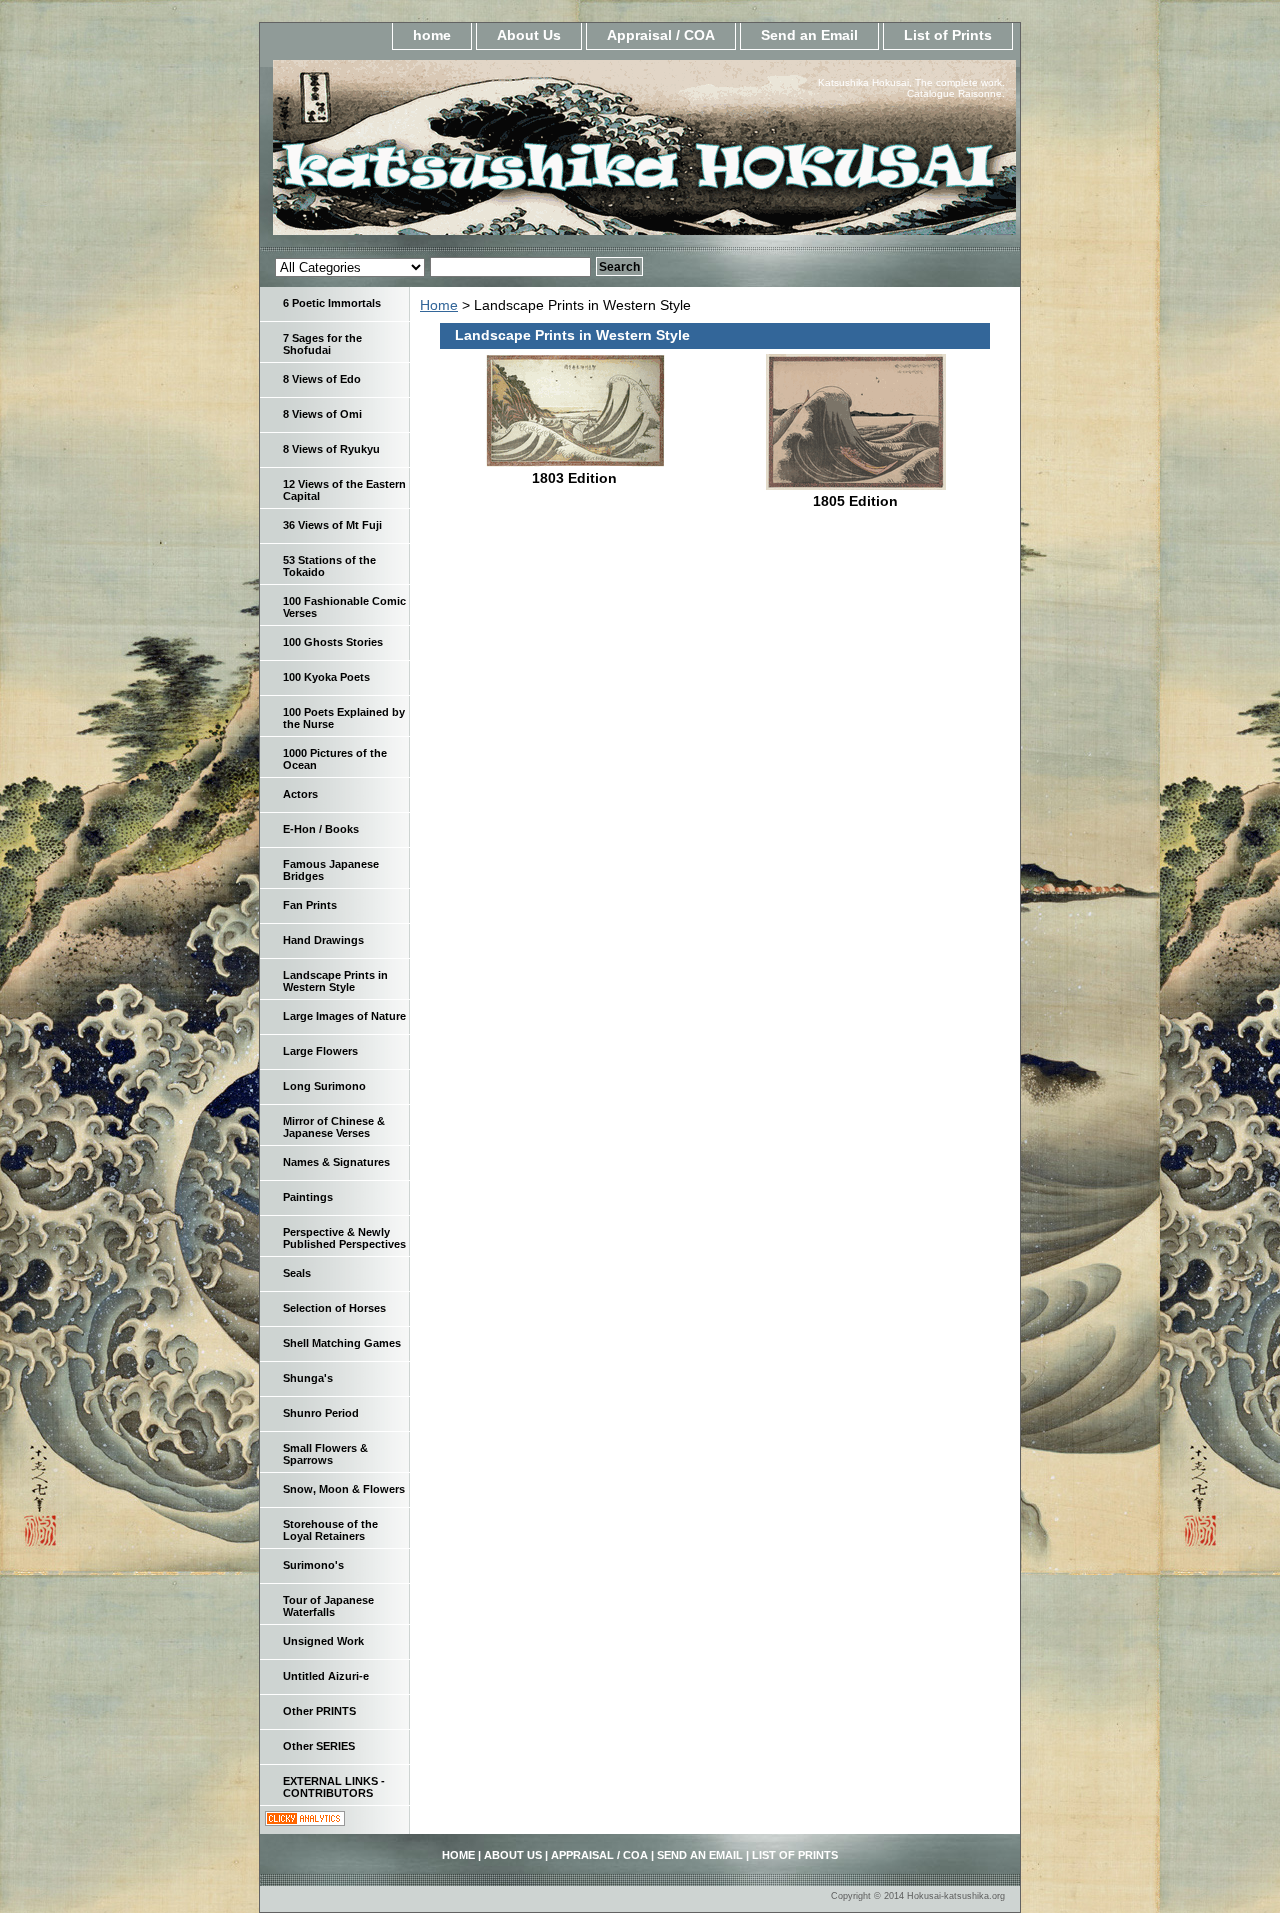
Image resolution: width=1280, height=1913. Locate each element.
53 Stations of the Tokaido (329, 566)
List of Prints (948, 35)
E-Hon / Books (321, 829)
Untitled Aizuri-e (326, 1676)
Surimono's (313, 1565)
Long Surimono (324, 1086)
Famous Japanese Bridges (331, 870)
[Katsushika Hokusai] (510, 153)
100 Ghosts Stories (333, 642)
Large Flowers (320, 1051)
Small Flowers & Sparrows (325, 1454)
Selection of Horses (334, 1308)
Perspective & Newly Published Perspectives (344, 1238)
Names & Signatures (336, 1162)
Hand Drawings (323, 940)
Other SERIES (319, 1746)
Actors (300, 794)
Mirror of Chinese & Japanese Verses (334, 1127)
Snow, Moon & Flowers (344, 1489)
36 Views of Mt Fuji (332, 525)
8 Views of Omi (322, 414)
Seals (297, 1273)
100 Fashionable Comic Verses (344, 607)
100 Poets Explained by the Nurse (344, 718)
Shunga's (308, 1378)
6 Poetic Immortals (332, 303)
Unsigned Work (323, 1641)
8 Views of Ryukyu (331, 449)
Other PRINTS (319, 1711)
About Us (529, 35)
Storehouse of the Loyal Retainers (330, 1530)
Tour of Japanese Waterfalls (328, 1606)
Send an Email (809, 35)
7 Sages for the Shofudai (322, 344)
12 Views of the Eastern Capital (344, 490)
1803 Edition (574, 478)
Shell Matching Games (342, 1343)
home (432, 35)
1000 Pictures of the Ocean (335, 759)
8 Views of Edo (322, 379)
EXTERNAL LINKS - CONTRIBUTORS (334, 1787)
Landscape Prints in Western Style (335, 981)
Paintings (308, 1197)
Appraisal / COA (661, 35)
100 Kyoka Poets (326, 677)
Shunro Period (321, 1413)
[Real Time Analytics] (305, 1821)
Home (439, 305)
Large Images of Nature (344, 1016)
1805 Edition (855, 501)
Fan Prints (310, 905)
